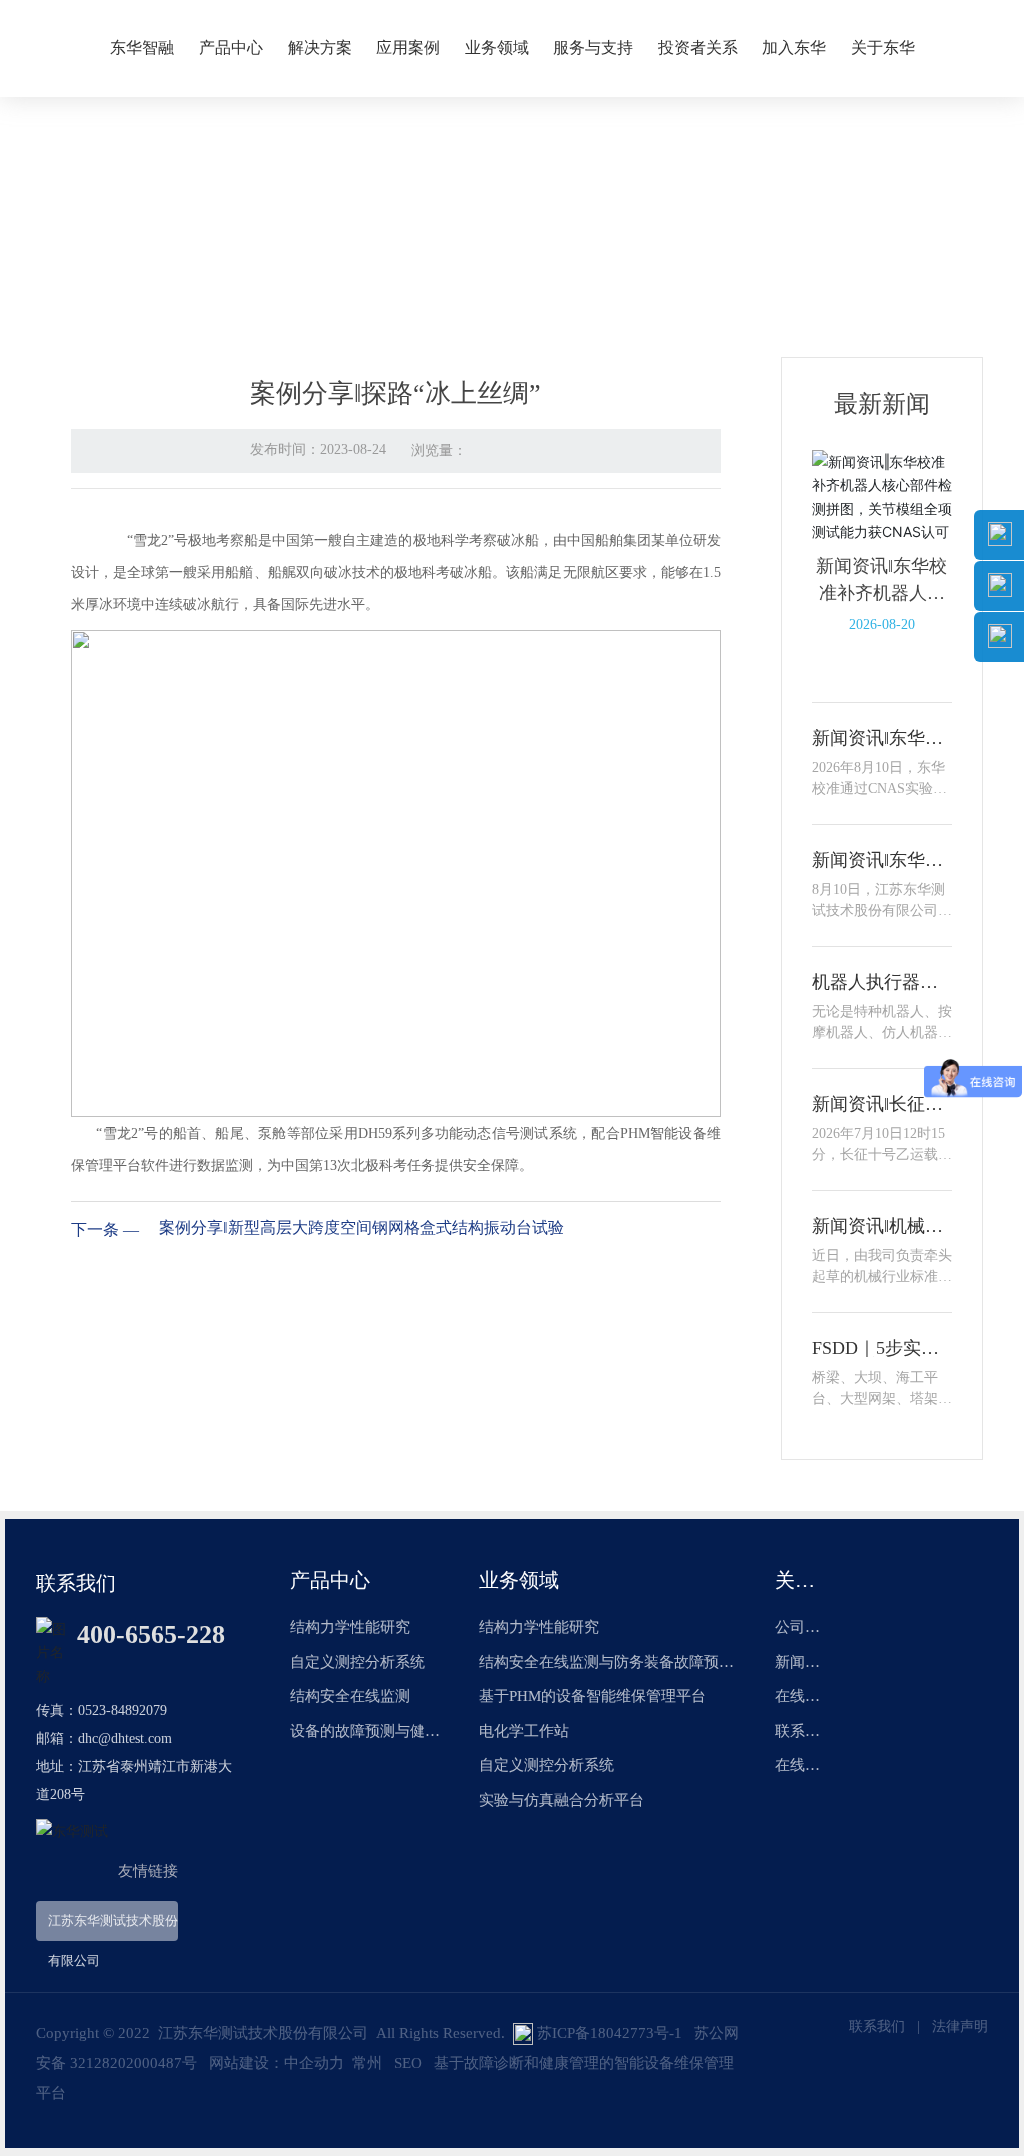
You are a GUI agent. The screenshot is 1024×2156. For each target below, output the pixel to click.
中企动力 (314, 2063)
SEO (408, 2063)
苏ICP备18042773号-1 (609, 2033)
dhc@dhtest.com (125, 1738)
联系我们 (877, 2026)
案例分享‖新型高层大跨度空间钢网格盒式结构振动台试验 (361, 1227)
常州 (367, 2063)
